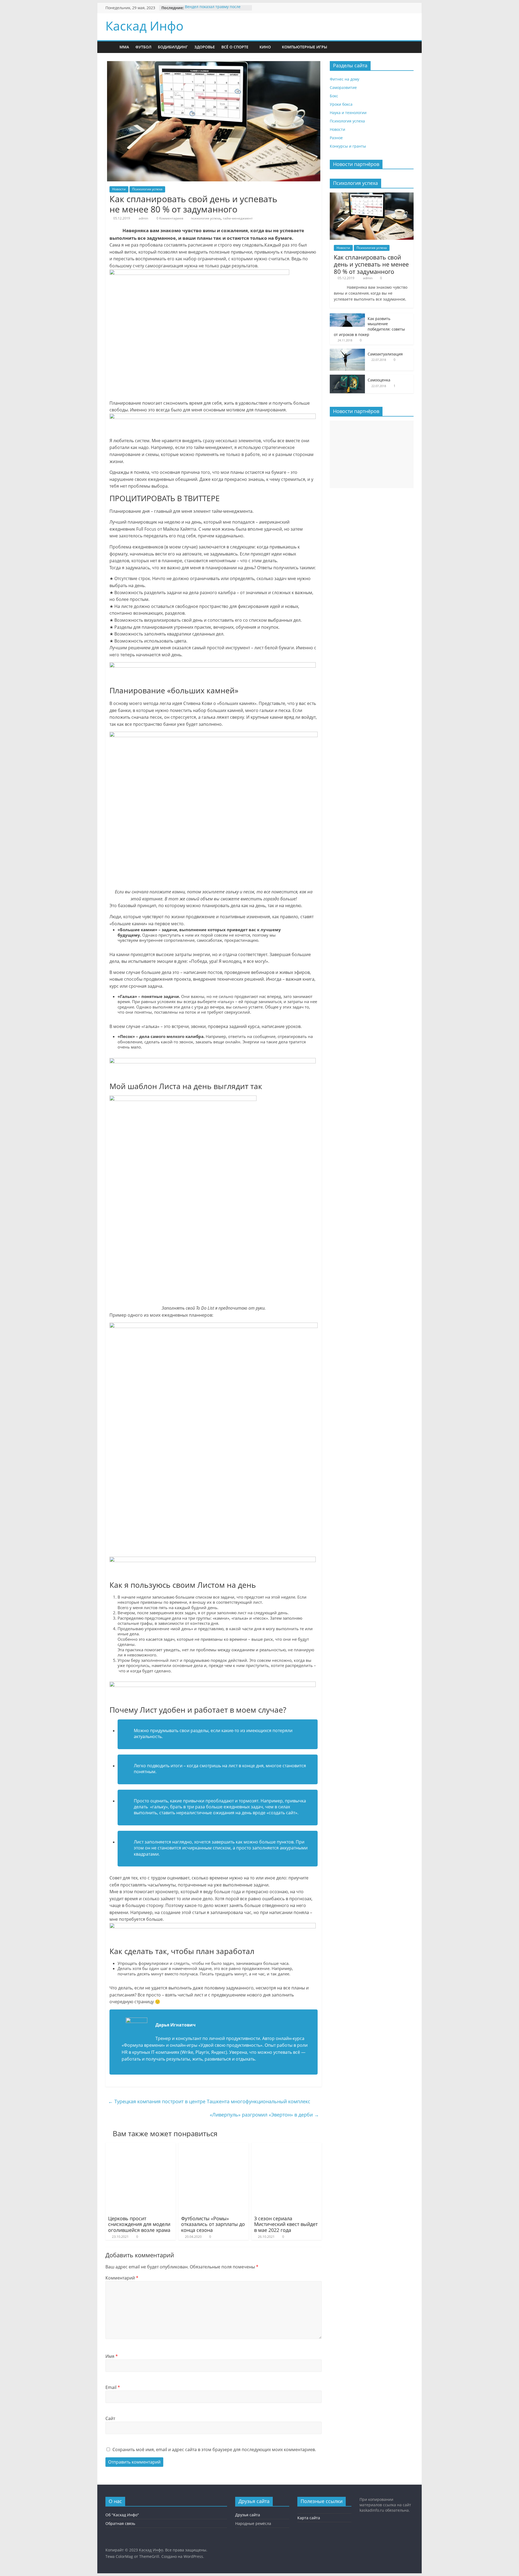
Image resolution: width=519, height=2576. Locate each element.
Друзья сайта (248, 2515)
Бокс (334, 96)
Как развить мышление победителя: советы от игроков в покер (369, 327)
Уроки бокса (341, 104)
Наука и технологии (348, 113)
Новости (119, 189)
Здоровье (205, 47)
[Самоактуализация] (347, 352)
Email (113, 2387)
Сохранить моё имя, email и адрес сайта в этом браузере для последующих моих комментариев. (214, 2449)
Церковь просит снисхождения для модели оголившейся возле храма (139, 2224)
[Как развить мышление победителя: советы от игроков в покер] (347, 316)
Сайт (110, 2418)
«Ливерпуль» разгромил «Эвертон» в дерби (264, 2115)
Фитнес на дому (345, 79)
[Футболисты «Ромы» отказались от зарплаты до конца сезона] (214, 2146)
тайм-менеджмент (238, 218)
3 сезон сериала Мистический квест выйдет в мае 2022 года (286, 2224)
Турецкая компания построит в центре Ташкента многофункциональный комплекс (209, 2101)
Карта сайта (309, 2518)
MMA (124, 47)
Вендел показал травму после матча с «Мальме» (213, 10)
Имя (112, 2356)
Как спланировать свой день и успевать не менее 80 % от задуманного (371, 264)
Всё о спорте (235, 47)
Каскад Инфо (144, 26)
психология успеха (206, 218)
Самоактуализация (385, 354)
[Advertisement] (372, 454)
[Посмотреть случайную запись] (347, 47)
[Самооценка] (347, 377)
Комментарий (122, 2278)
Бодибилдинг (173, 47)
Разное (336, 138)
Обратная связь (120, 2523)
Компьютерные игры (305, 47)
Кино (265, 47)
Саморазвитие (343, 87)
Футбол (143, 47)
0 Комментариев (169, 218)
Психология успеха (147, 189)
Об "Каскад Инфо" (122, 2515)
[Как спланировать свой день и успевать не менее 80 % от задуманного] (372, 195)
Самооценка (379, 380)
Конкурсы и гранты (348, 146)
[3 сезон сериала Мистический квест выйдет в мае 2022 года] (287, 2146)
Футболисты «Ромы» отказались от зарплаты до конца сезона (213, 2224)
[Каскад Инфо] (111, 47)
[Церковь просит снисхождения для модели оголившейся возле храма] (141, 2146)
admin (143, 218)
